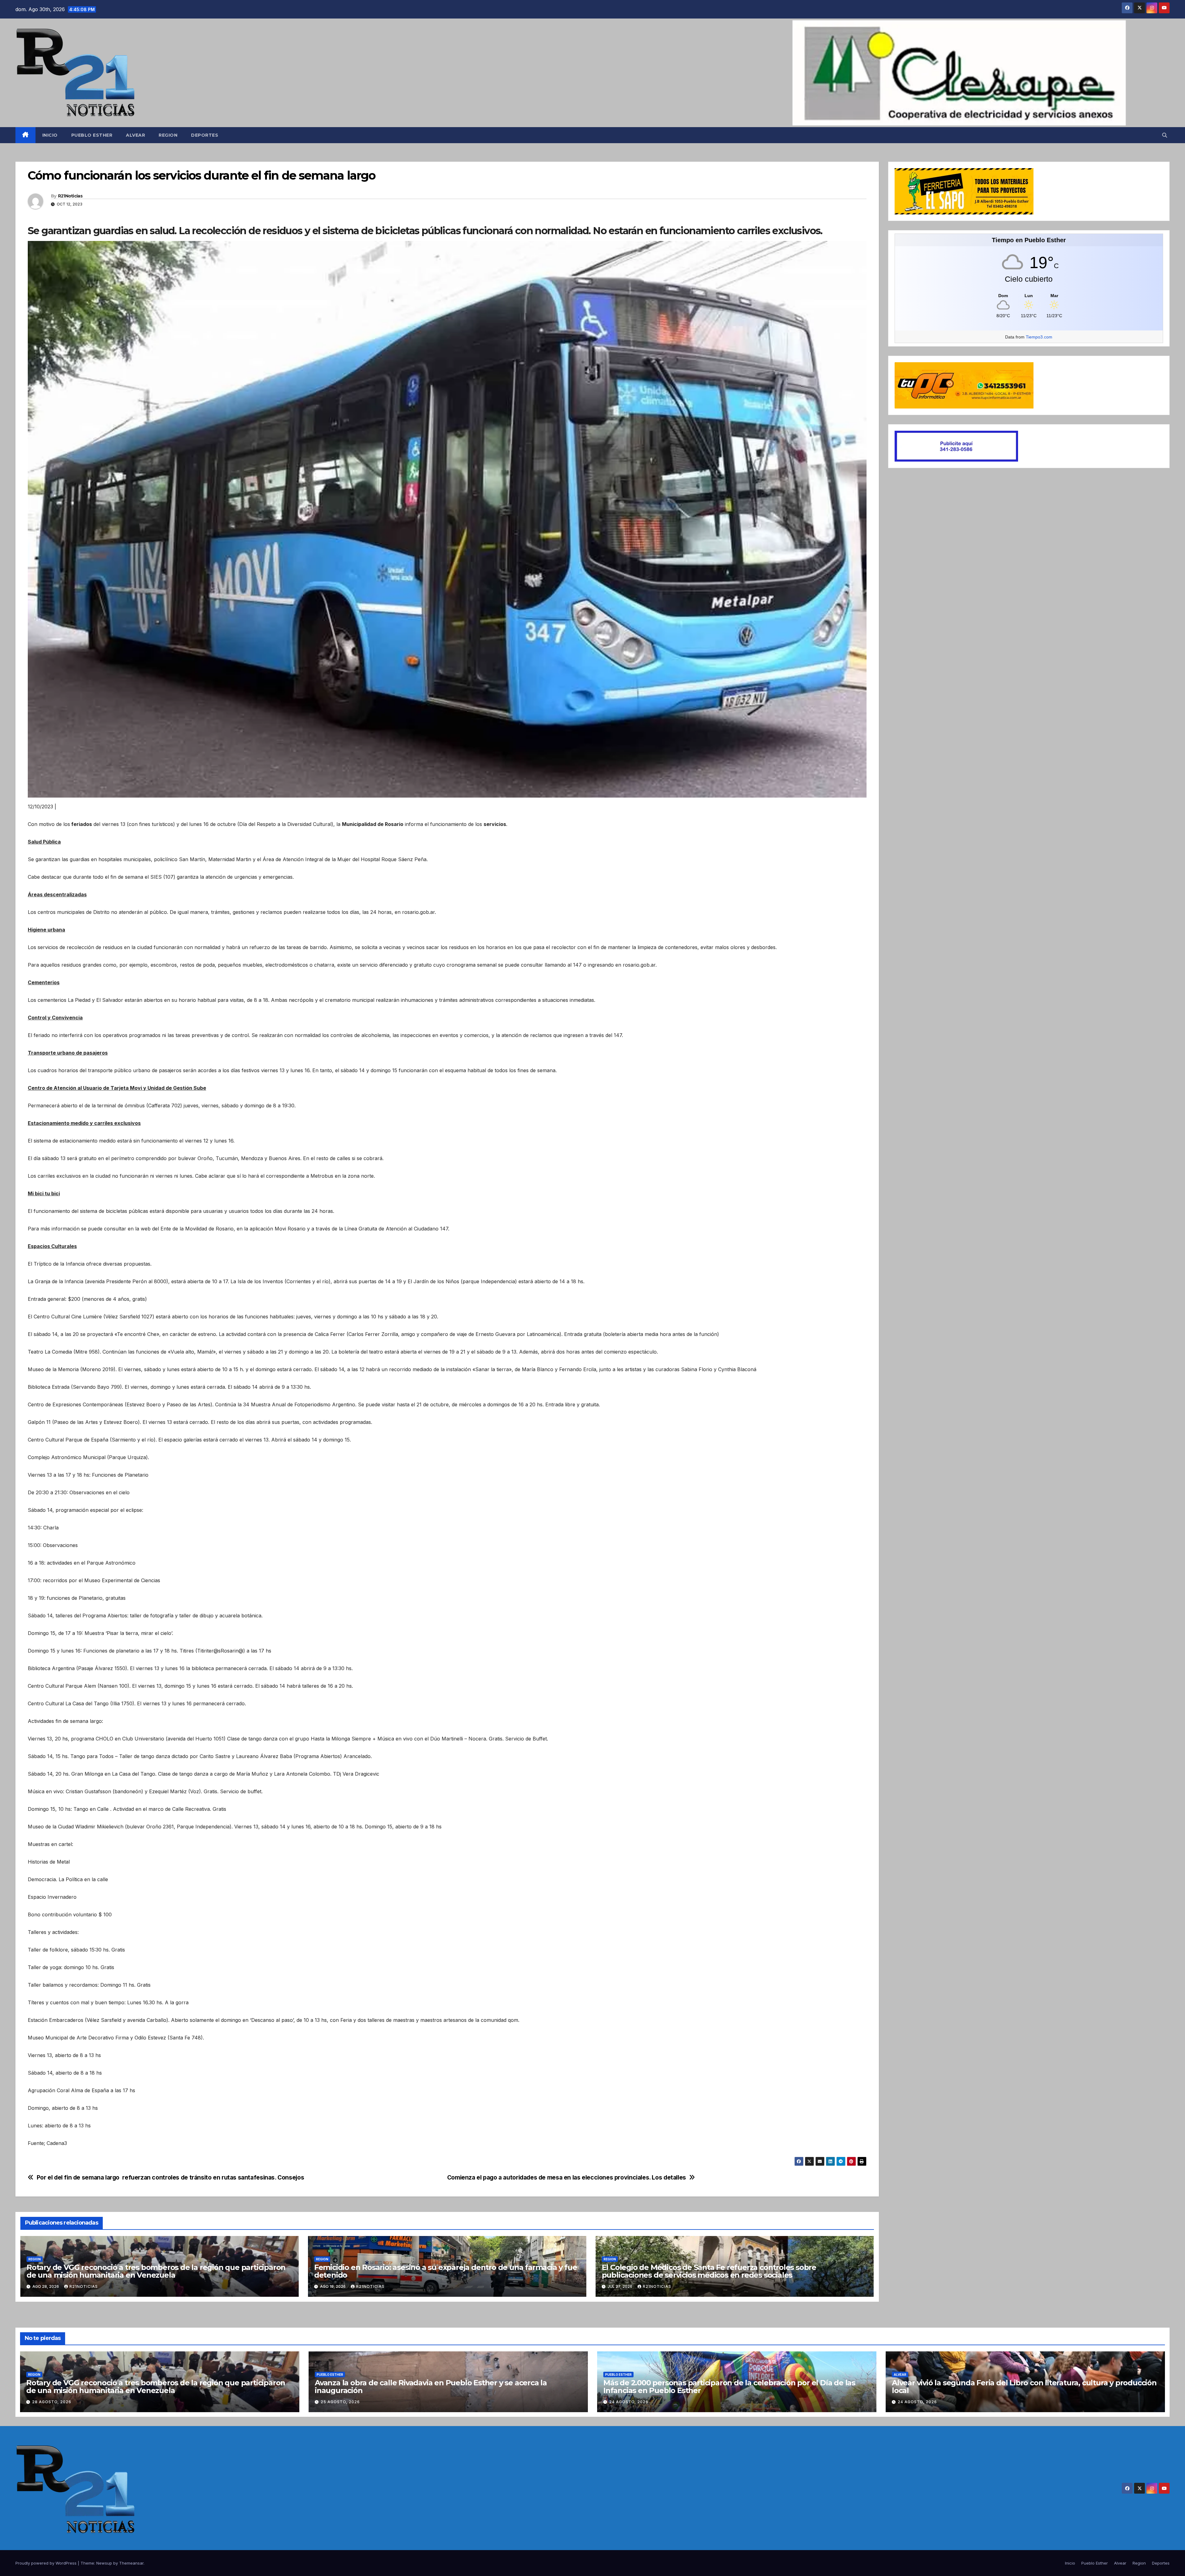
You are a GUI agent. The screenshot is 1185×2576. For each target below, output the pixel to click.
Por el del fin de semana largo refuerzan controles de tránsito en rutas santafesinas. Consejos (170, 2178)
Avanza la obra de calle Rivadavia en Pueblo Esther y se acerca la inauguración (431, 2387)
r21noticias (84, 2286)
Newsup (104, 2563)
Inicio (50, 135)
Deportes (205, 135)
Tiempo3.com (1039, 337)
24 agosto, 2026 (629, 2402)
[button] (1165, 135)
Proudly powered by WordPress (47, 2563)
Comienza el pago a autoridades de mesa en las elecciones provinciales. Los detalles (567, 2178)
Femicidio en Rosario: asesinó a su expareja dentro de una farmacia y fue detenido (446, 2271)
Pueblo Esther (92, 135)
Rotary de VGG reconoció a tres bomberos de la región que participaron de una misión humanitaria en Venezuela (156, 2271)
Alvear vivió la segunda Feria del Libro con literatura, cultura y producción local (1024, 2387)
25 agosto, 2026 (340, 2402)
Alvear (135, 135)
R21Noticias (70, 196)
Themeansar (131, 2563)
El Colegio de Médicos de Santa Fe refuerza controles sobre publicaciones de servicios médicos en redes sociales (709, 2271)
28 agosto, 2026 (52, 2402)
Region (168, 135)
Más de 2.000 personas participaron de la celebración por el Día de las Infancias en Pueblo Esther (729, 2387)
